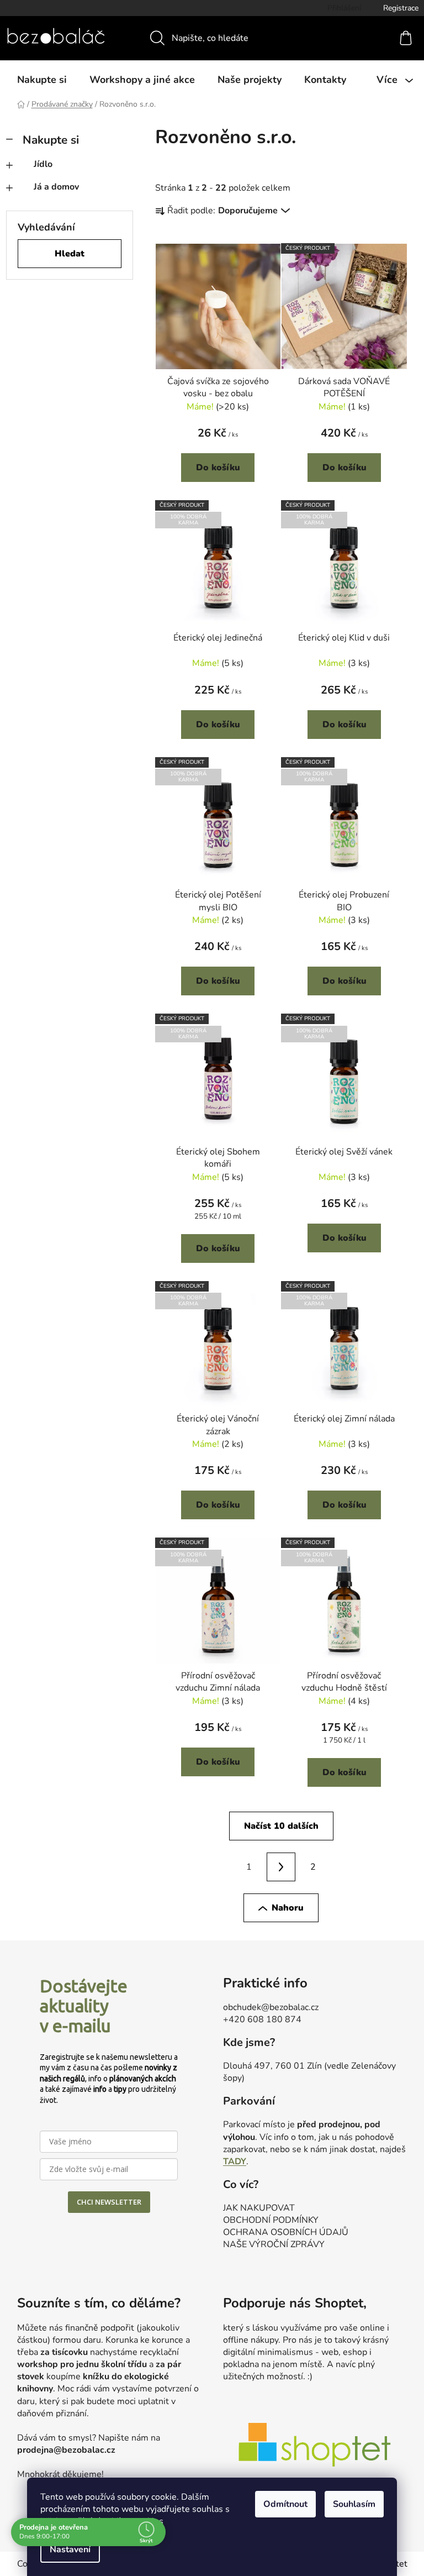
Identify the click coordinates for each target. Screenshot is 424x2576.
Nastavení (66, 2549)
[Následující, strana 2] (281, 1867)
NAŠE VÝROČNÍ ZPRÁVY (274, 2244)
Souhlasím (350, 2504)
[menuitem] (42, 80)
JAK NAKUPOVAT (259, 2208)
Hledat (70, 254)
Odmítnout (282, 2504)
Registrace (401, 8)
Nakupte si (51, 140)
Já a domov (56, 187)
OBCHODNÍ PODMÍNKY (271, 2220)
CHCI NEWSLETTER (109, 2202)
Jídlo (43, 164)
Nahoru (288, 1908)
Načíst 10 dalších (281, 1826)
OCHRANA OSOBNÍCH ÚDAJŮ (286, 2232)
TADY (235, 2161)
